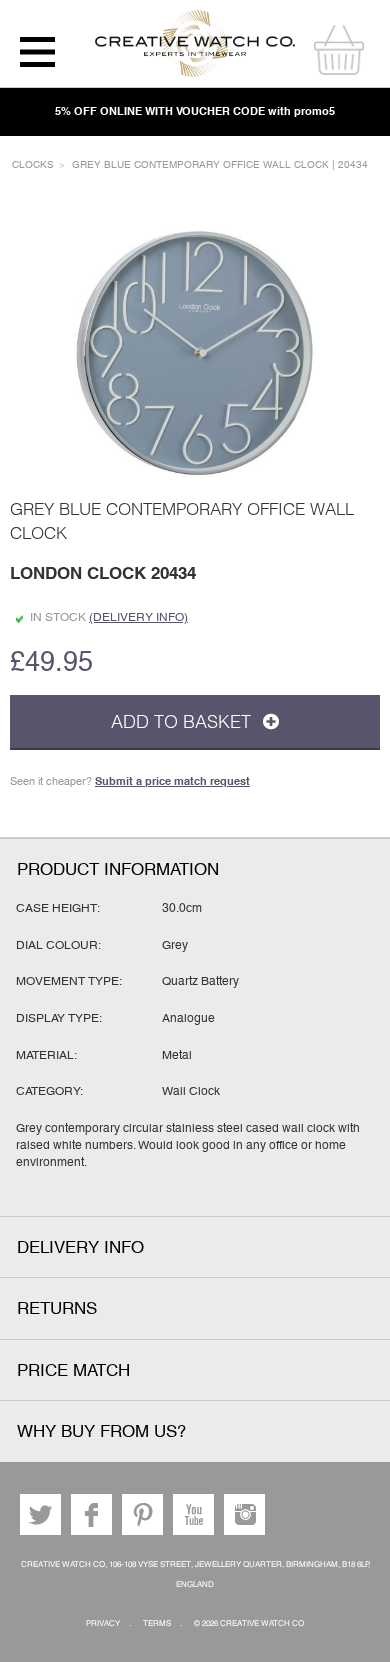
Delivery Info (80, 1247)
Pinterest (142, 1514)
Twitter (40, 1514)
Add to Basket (183, 721)
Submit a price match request (172, 781)
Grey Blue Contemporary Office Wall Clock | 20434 (220, 164)
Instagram (244, 1514)
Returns (57, 1308)
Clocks (33, 164)
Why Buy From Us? (101, 1431)
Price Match (73, 1370)
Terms (157, 1623)
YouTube (193, 1514)
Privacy (103, 1623)
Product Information (118, 869)
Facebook (91, 1514)
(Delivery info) (138, 617)
